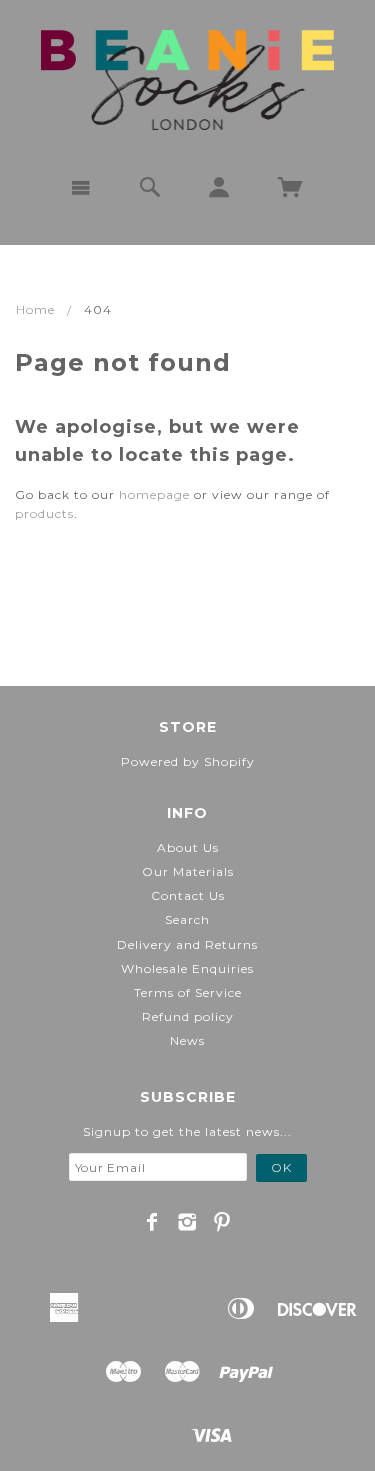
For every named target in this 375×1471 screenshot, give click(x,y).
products (44, 513)
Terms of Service (188, 992)
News (187, 1040)
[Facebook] (152, 1222)
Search (187, 919)
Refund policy (188, 1016)
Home (35, 309)
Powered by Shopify (188, 761)
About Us (188, 847)
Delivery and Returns (187, 944)
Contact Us (188, 895)
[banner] (187, 80)
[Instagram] (187, 1222)
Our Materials (188, 871)
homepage (154, 494)
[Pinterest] (222, 1222)
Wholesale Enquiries (187, 968)
